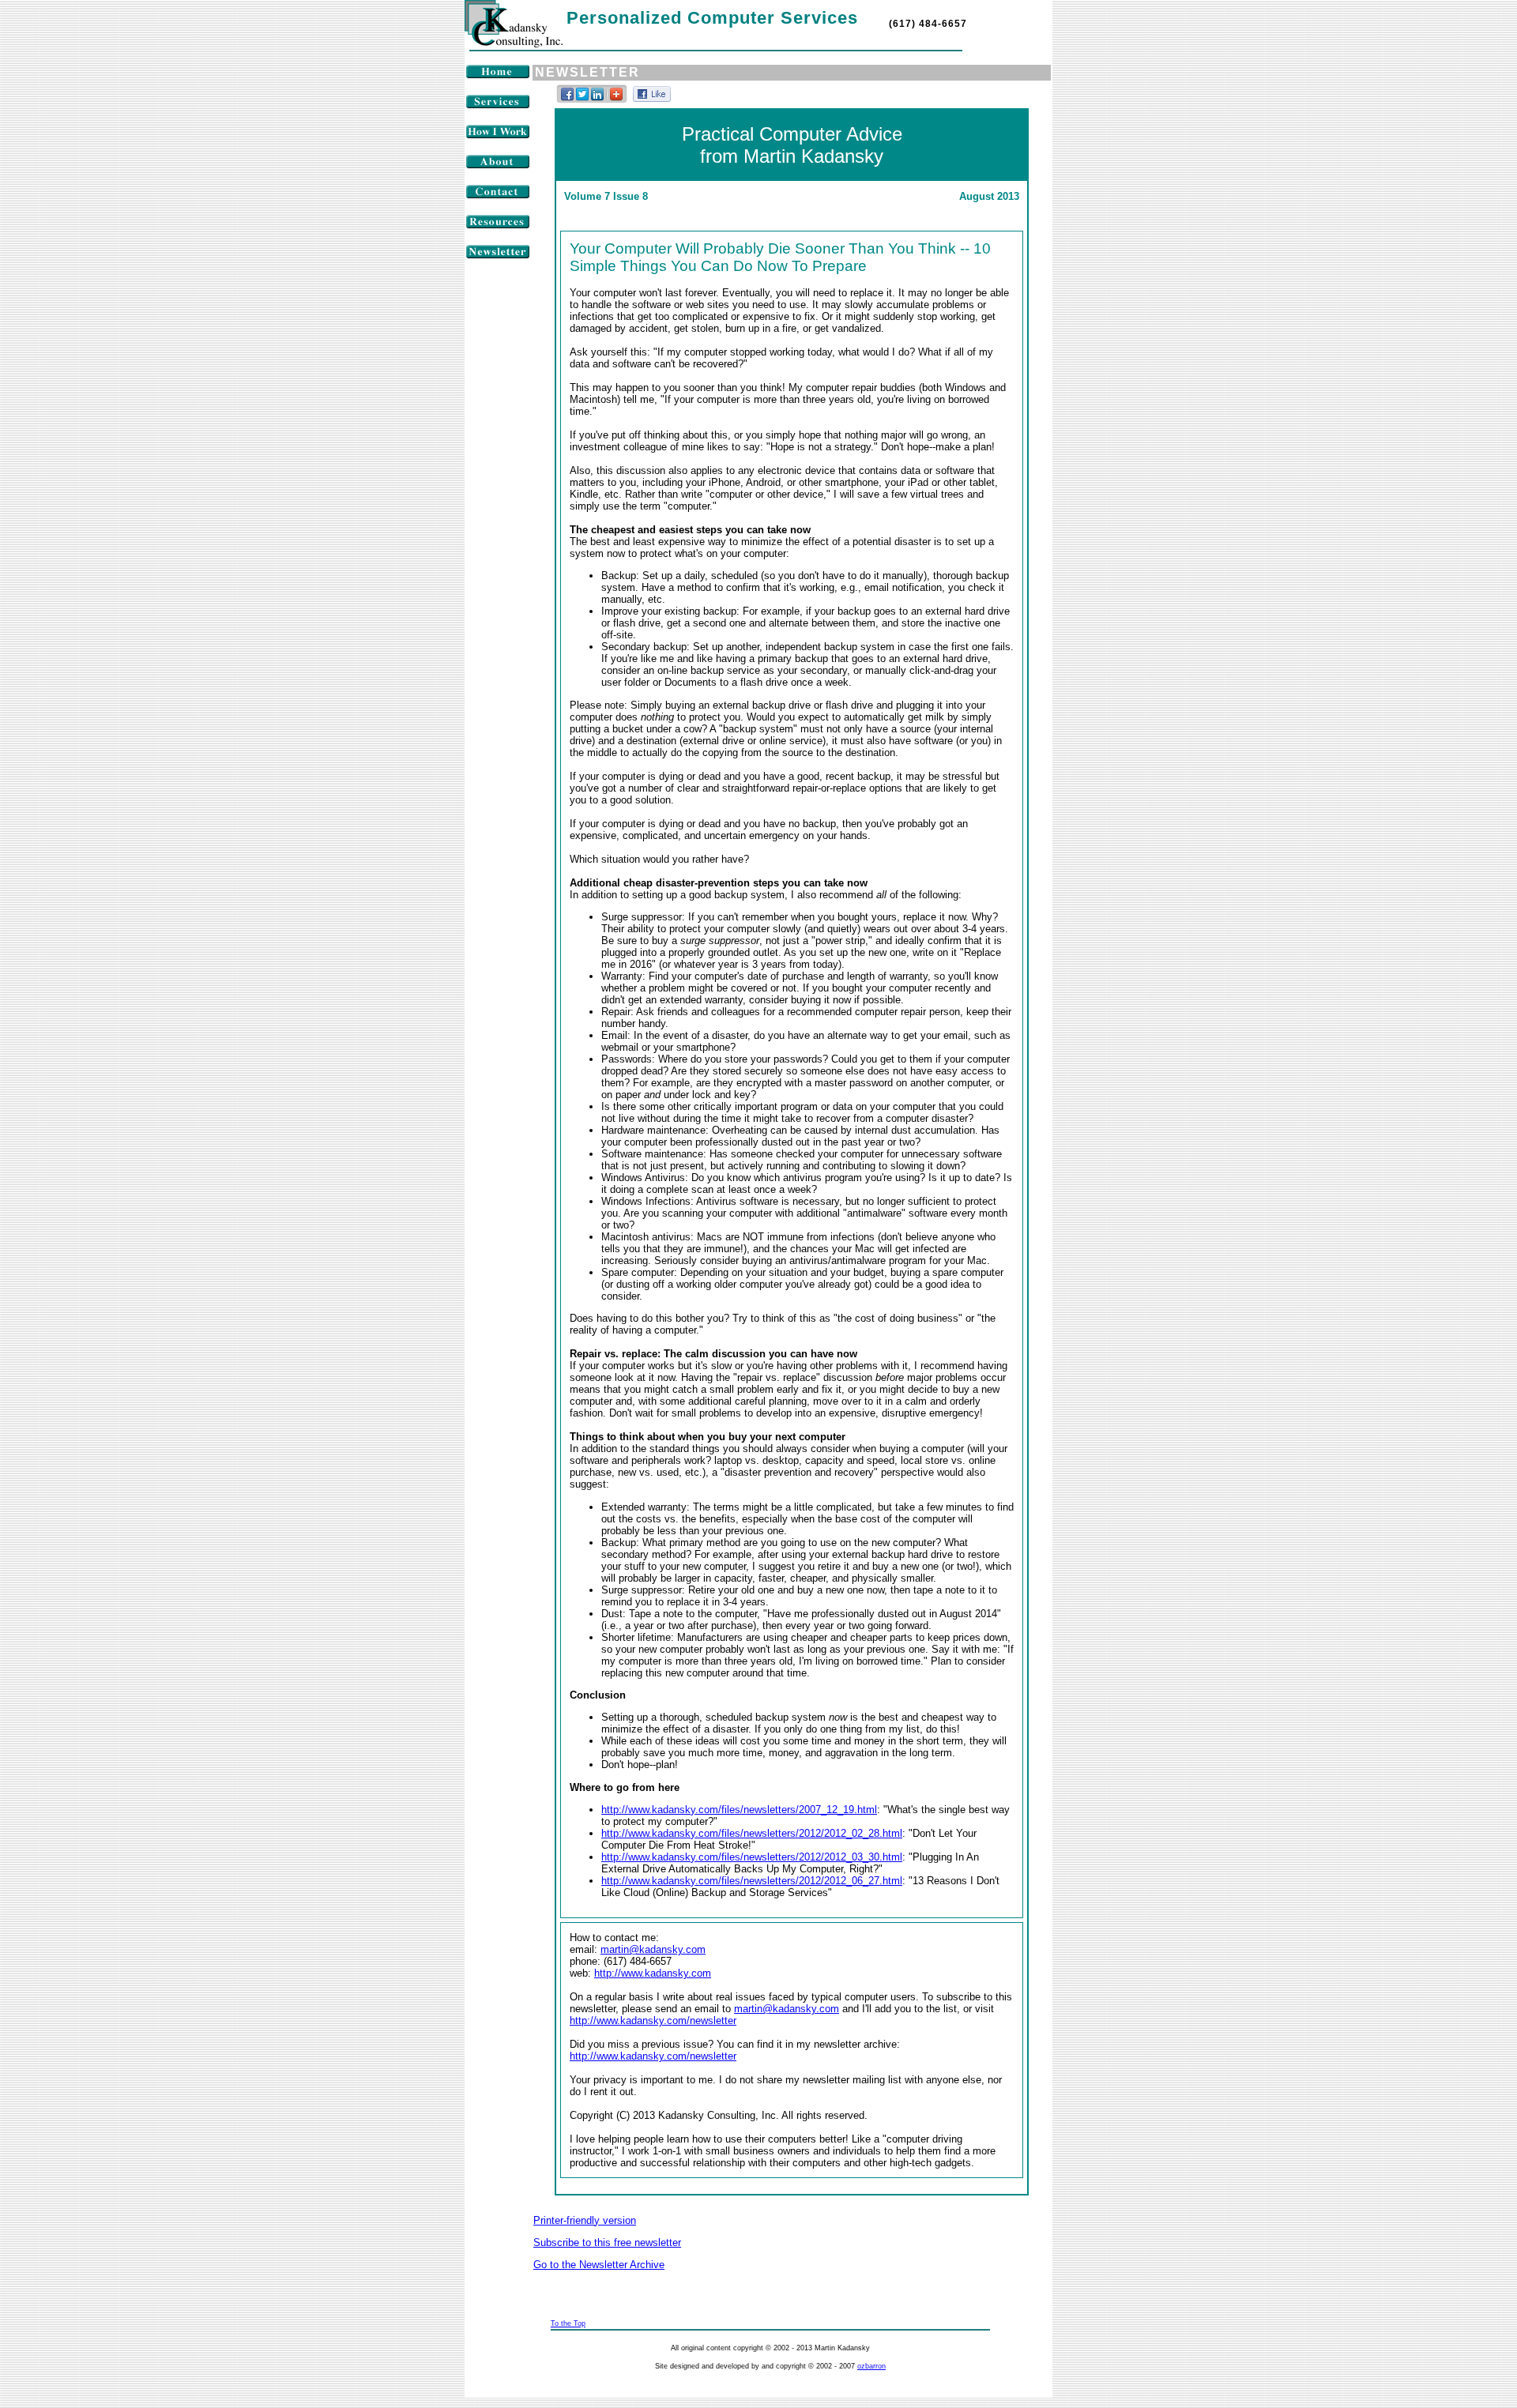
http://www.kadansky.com (653, 1973)
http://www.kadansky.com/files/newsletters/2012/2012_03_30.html (752, 1857)
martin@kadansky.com (653, 1949)
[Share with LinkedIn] (598, 102)
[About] (498, 166)
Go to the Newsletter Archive (599, 2265)
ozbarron (871, 2366)
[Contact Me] (498, 196)
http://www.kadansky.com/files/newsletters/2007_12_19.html (739, 1810)
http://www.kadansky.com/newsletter (653, 2020)
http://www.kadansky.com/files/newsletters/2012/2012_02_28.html (752, 1833)
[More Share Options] (616, 102)
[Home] (498, 75)
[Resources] (498, 226)
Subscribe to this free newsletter (607, 2242)
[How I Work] (498, 135)
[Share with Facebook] (568, 102)
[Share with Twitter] (583, 102)
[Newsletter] (498, 256)
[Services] (498, 105)
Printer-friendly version (585, 2220)
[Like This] (652, 98)
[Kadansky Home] (514, 44)
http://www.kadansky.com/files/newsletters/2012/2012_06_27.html (752, 1881)
